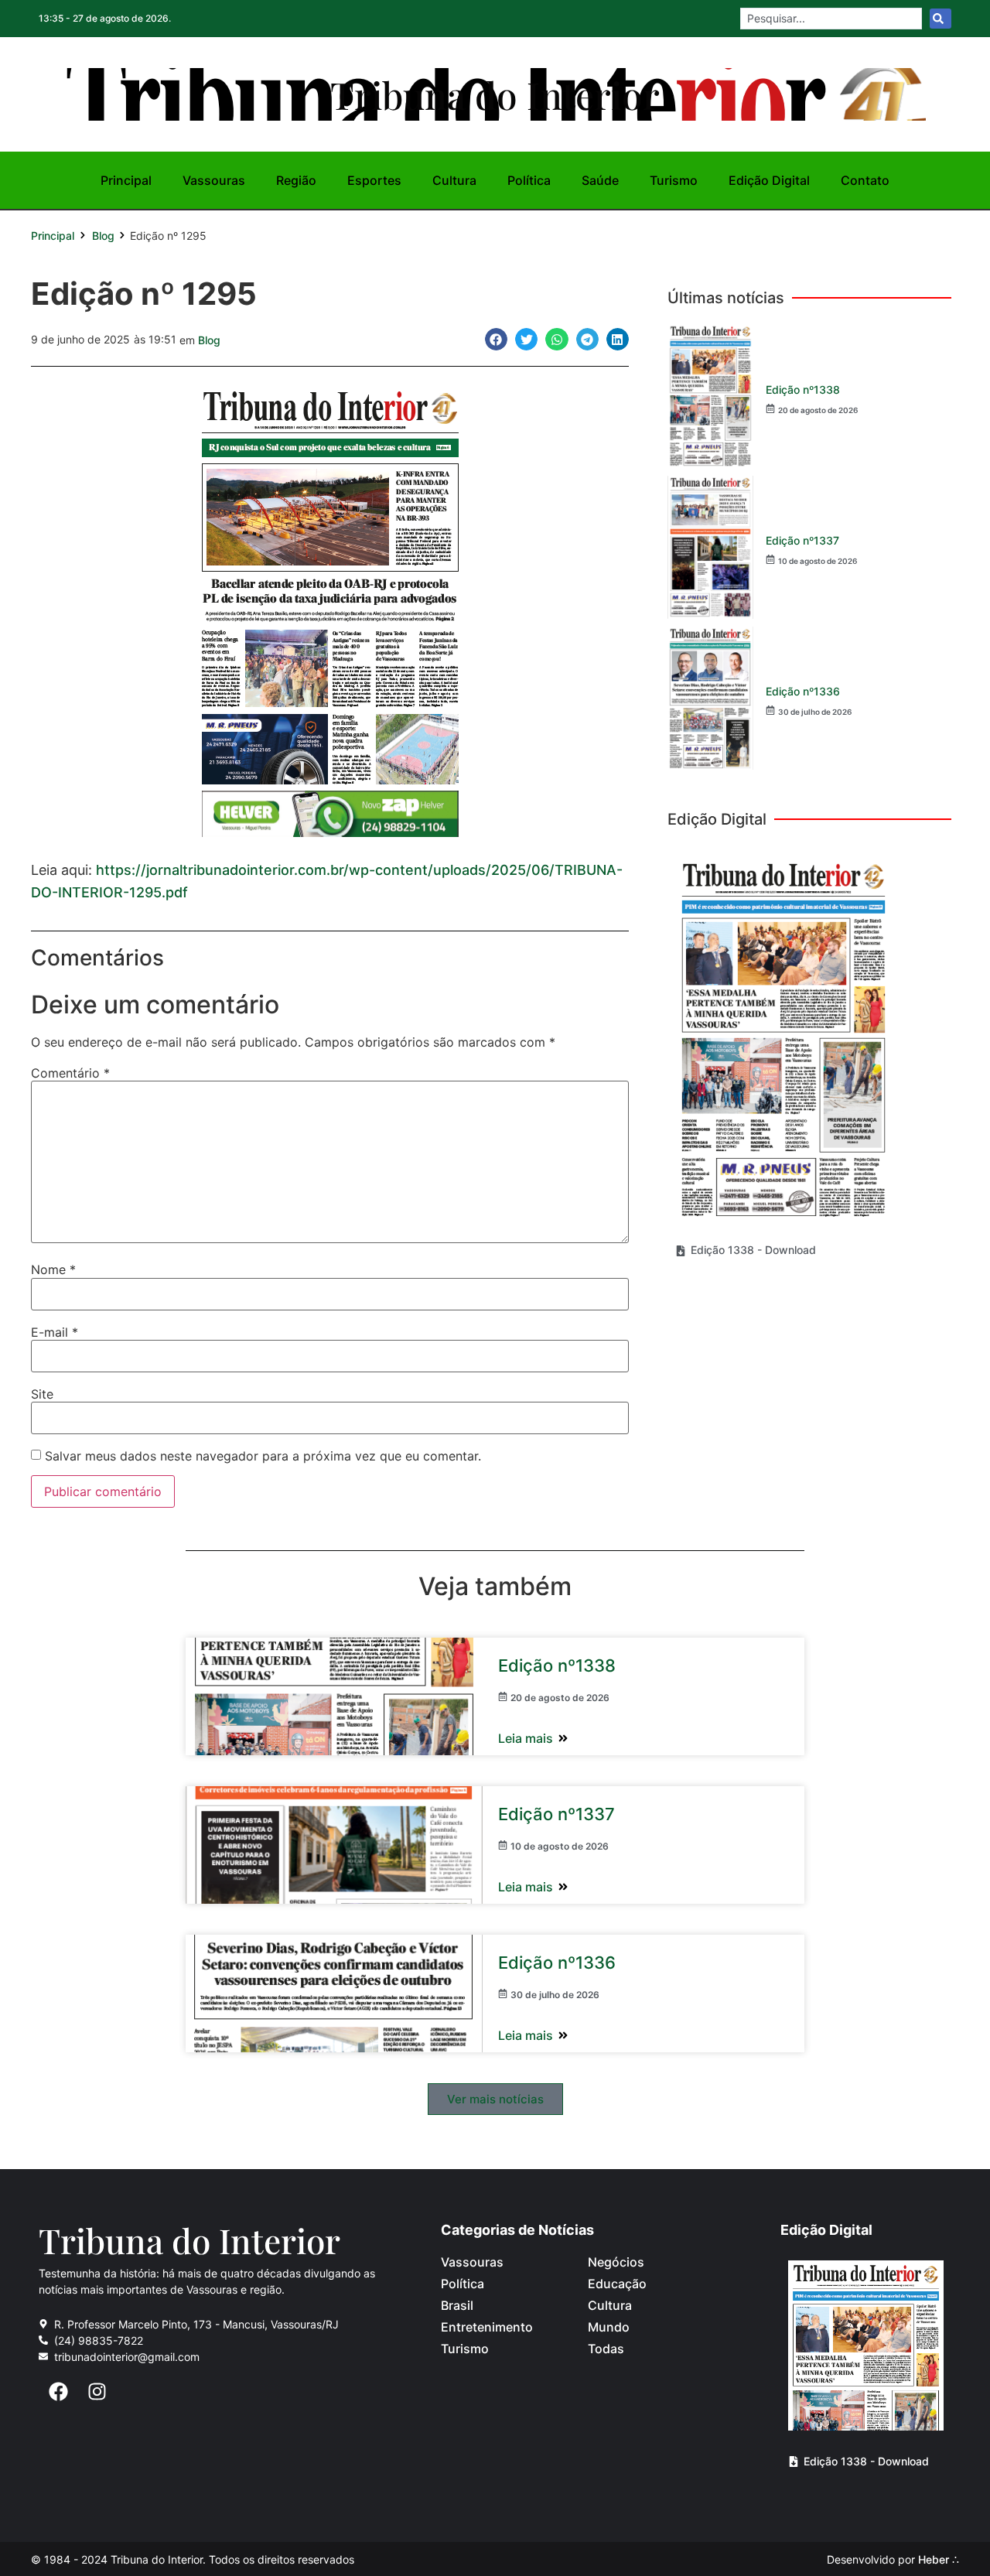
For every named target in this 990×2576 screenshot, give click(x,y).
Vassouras (214, 180)
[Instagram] (97, 2392)
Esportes (374, 180)
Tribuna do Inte (495, 94)
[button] (496, 339)
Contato (865, 180)
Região (296, 180)
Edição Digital (769, 180)
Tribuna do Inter (189, 2240)
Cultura (454, 180)
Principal (126, 180)
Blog (103, 236)
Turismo (674, 180)
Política (529, 180)
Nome (53, 1269)
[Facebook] (58, 2392)
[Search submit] (940, 19)
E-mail (55, 1332)
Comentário (70, 1073)
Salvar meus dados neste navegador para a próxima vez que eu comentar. (263, 1456)
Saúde (600, 180)
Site (42, 1394)
